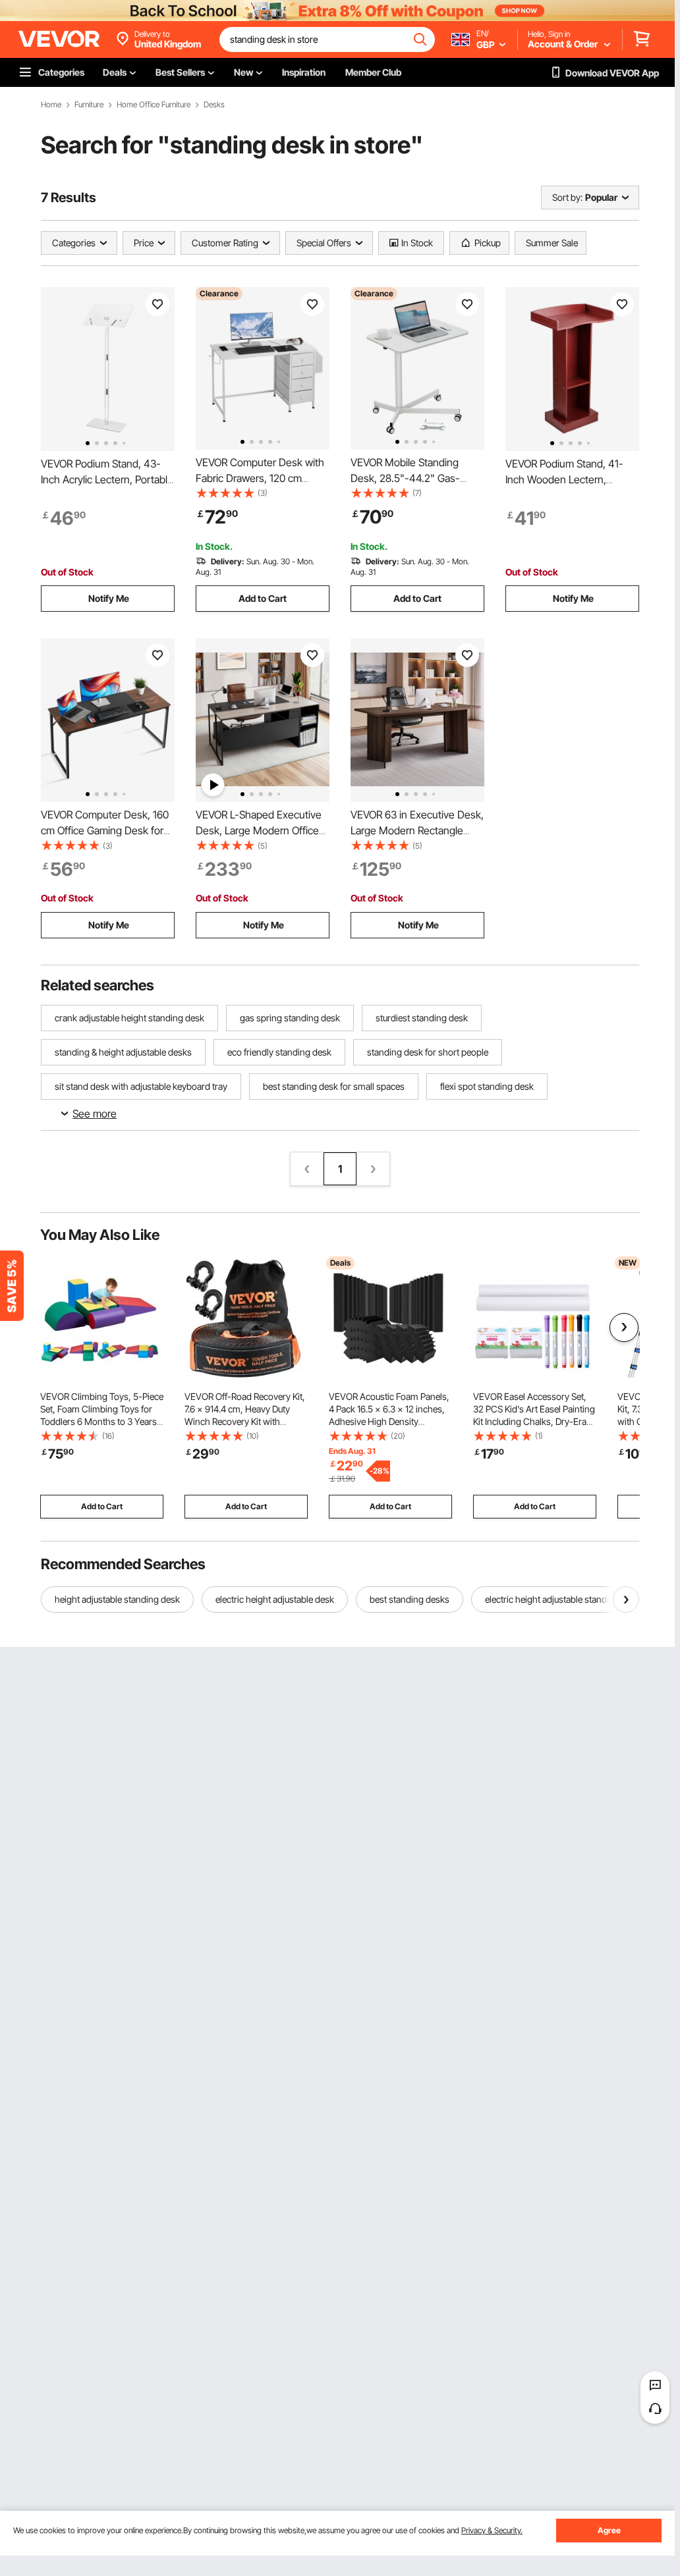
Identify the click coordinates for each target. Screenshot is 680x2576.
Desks (214, 105)
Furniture (89, 105)
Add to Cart (263, 598)
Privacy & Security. (492, 2530)
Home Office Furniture (154, 105)
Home (51, 105)
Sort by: (567, 197)
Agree (609, 2530)
